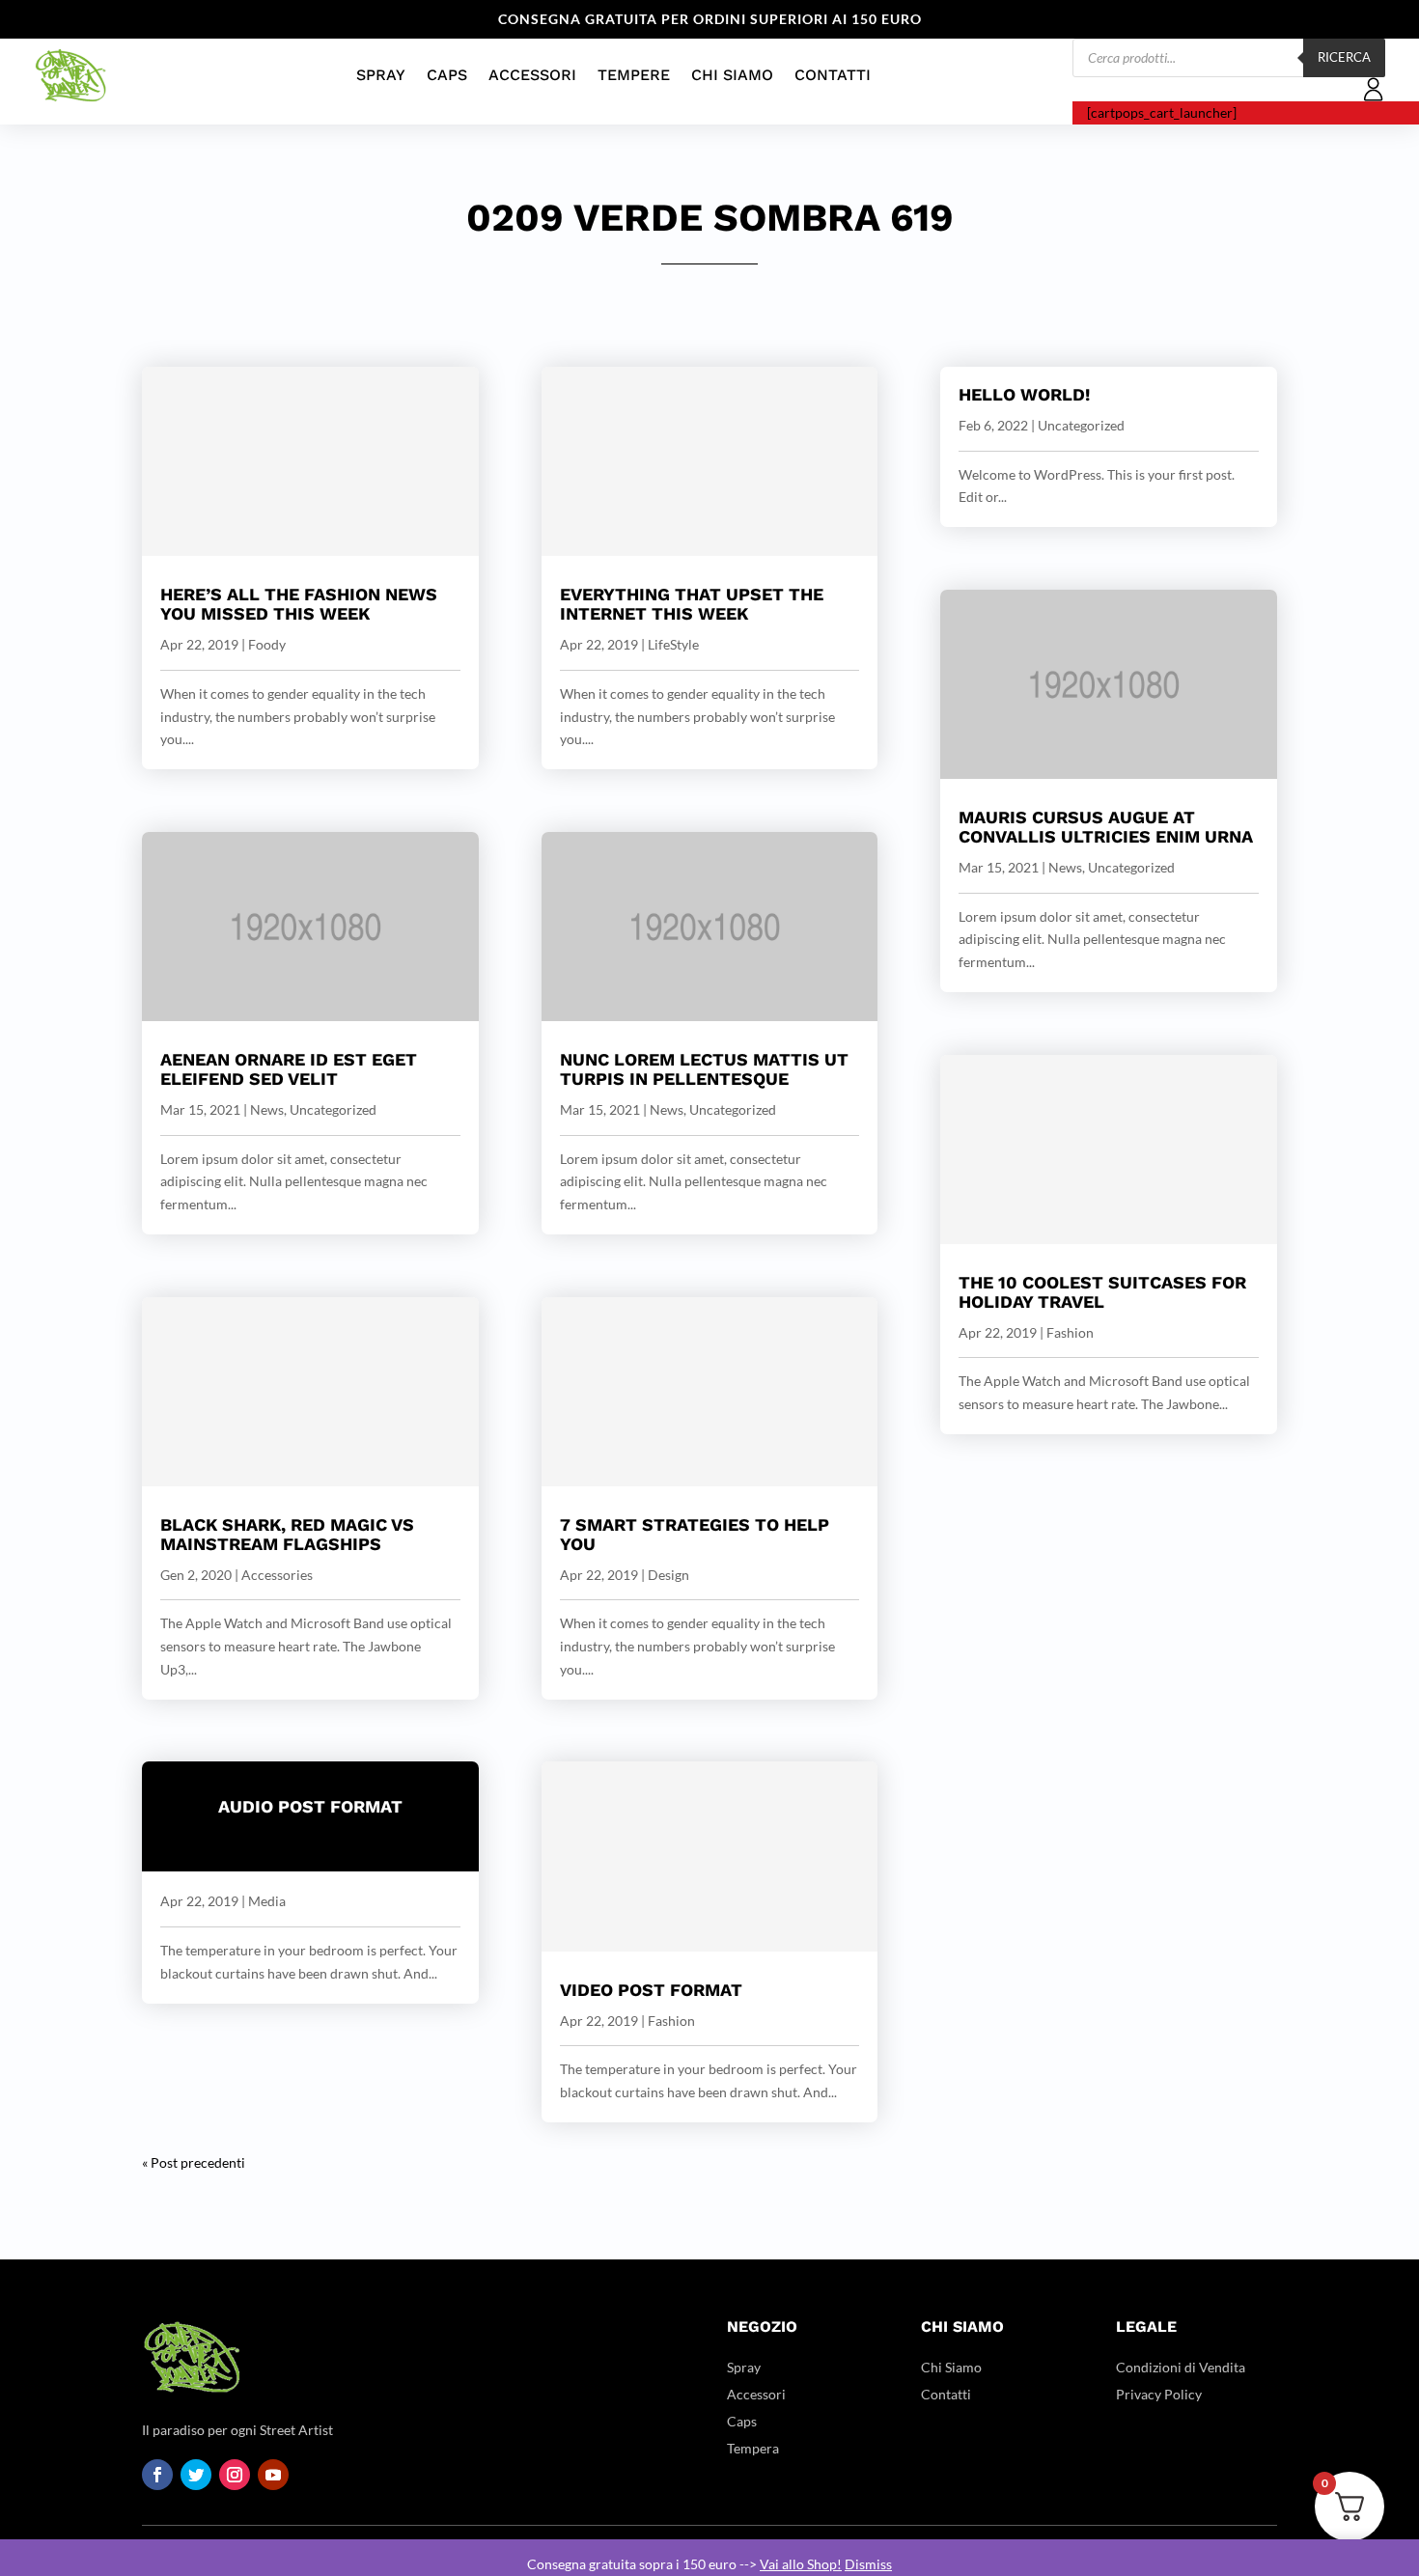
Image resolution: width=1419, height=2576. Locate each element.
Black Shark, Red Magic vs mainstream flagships (287, 1534)
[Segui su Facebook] (157, 2475)
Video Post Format (651, 1990)
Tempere (634, 75)
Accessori (532, 75)
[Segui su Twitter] (196, 2475)
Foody (267, 644)
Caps (447, 75)
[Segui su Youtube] (273, 2475)
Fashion (671, 2021)
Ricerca (1344, 57)
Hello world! (1024, 394)
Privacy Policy (1159, 2394)
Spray (381, 75)
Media (267, 1901)
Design (668, 1575)
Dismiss (868, 2564)
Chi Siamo (732, 75)
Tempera (753, 2448)
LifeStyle (673, 644)
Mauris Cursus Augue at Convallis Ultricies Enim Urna (1106, 827)
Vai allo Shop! (801, 2564)
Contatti (833, 75)
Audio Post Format (310, 1806)
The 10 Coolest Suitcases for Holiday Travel (1102, 1292)
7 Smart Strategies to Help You (695, 1534)
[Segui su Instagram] (235, 2475)
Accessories (277, 1575)
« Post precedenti (194, 2162)
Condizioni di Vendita (1181, 2367)
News (267, 1109)
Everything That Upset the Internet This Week (692, 604)
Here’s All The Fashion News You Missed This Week (299, 604)
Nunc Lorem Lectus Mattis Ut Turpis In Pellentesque (704, 1069)
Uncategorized (333, 1109)
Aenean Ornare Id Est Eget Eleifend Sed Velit (289, 1069)
